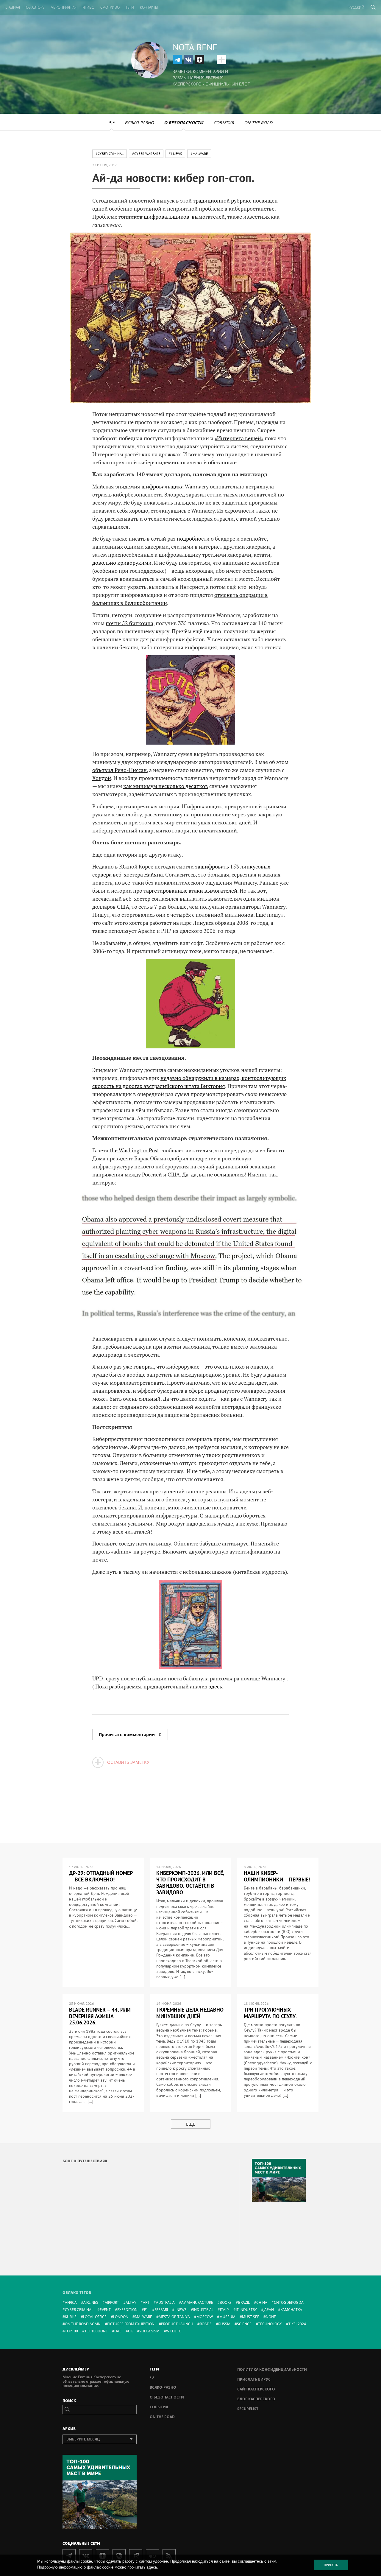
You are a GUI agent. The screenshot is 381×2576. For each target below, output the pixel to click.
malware (143, 2317)
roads (206, 2324)
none (271, 2317)
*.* (112, 123)
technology (270, 2324)
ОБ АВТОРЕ (35, 7)
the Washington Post (134, 1150)
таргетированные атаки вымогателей (190, 891)
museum (227, 2317)
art (146, 2302)
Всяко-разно (139, 123)
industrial (203, 2310)
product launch (177, 2324)
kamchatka (291, 2310)
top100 (71, 2331)
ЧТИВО (88, 7)
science (244, 2324)
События (224, 123)
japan (269, 2310)
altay (131, 2302)
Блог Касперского (256, 2399)
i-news (181, 2310)
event (105, 2310)
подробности (193, 538)
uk (130, 2331)
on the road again (83, 2324)
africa (71, 2302)
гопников (131, 217)
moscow (205, 2317)
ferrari (161, 2310)
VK (188, 60)
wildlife (174, 2331)
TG (177, 60)
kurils (71, 2317)
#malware (199, 154)
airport (112, 2302)
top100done (96, 2331)
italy (225, 2310)
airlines (91, 2302)
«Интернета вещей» (239, 438)
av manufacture (197, 2302)
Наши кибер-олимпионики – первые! (277, 1876)
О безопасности (184, 123)
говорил (144, 1366)
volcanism (149, 2331)
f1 (146, 2310)
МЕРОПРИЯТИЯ (64, 7)
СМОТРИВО (110, 7)
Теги (130, 7)
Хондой (102, 778)
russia (224, 2324)
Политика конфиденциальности (272, 2369)
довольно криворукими (122, 563)
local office (95, 2317)
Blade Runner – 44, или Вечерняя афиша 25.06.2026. (100, 2016)
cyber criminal (79, 2310)
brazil (244, 2302)
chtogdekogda (289, 2302)
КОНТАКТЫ (149, 7)
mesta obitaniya (174, 2317)
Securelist (248, 2409)
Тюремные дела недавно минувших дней (190, 2013)
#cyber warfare (146, 154)
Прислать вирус (254, 2379)
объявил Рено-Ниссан (120, 770)
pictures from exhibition (131, 2324)
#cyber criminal (110, 154)
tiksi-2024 (297, 2324)
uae (118, 2331)
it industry (246, 2310)
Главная (12, 7)
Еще (191, 2124)
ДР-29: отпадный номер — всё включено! (101, 1876)
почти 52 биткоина (129, 623)
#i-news (175, 154)
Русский (356, 7)
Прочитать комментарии (130, 1734)
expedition (127, 2310)
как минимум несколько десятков (166, 786)
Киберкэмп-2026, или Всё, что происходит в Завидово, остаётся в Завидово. (190, 1883)
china (262, 2302)
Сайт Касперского (256, 2389)
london (121, 2317)
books (226, 2302)
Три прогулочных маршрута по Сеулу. (270, 2013)
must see (251, 2317)
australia (165, 2302)
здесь (215, 1686)
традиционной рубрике (222, 200)
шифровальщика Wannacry (175, 486)
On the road (258, 123)
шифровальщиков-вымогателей (184, 217)
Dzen (199, 60)
